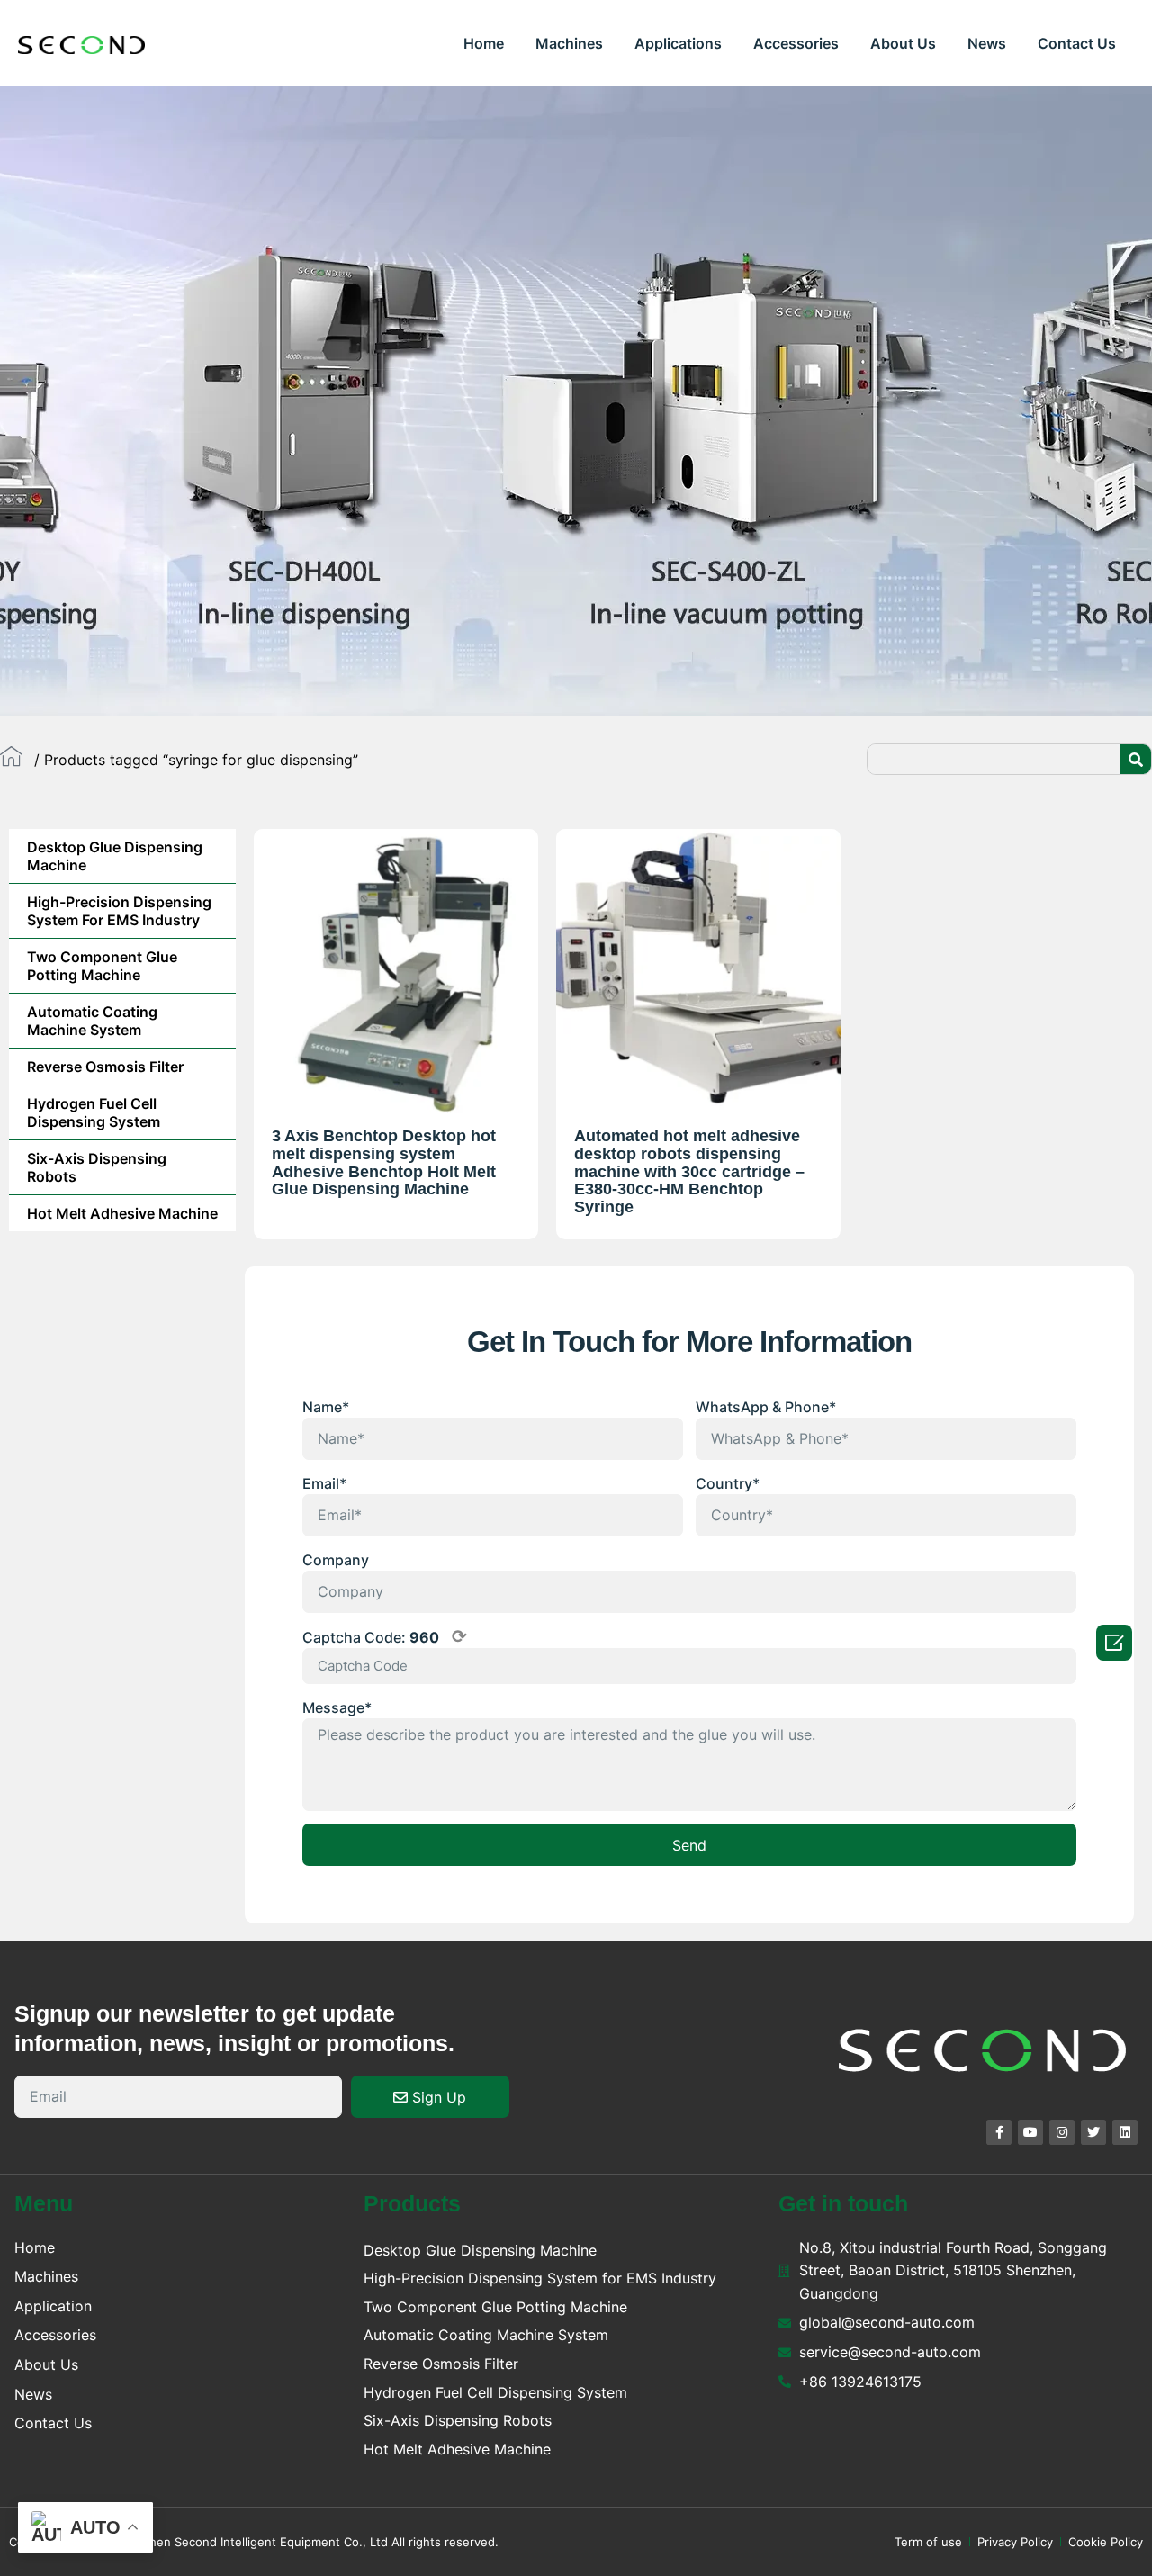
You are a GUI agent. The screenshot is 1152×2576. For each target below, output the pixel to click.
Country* (728, 1483)
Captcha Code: (385, 1636)
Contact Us (1077, 43)
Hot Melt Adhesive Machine (122, 1213)
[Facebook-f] (999, 2132)
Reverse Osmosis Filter (105, 1067)
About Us (903, 43)
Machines (569, 43)
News (987, 43)
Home (484, 43)
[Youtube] (1030, 2132)
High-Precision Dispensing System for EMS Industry (119, 911)
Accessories (796, 43)
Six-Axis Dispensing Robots (97, 1167)
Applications (678, 43)
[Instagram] (1062, 2132)
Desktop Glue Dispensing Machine (115, 856)
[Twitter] (1093, 2132)
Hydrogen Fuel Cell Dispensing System (94, 1112)
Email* (324, 1483)
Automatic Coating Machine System (92, 1021)
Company (336, 1560)
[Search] (1135, 759)
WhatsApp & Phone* (766, 1407)
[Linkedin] (1125, 2132)
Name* (326, 1407)
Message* (337, 1707)
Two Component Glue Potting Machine (102, 966)
